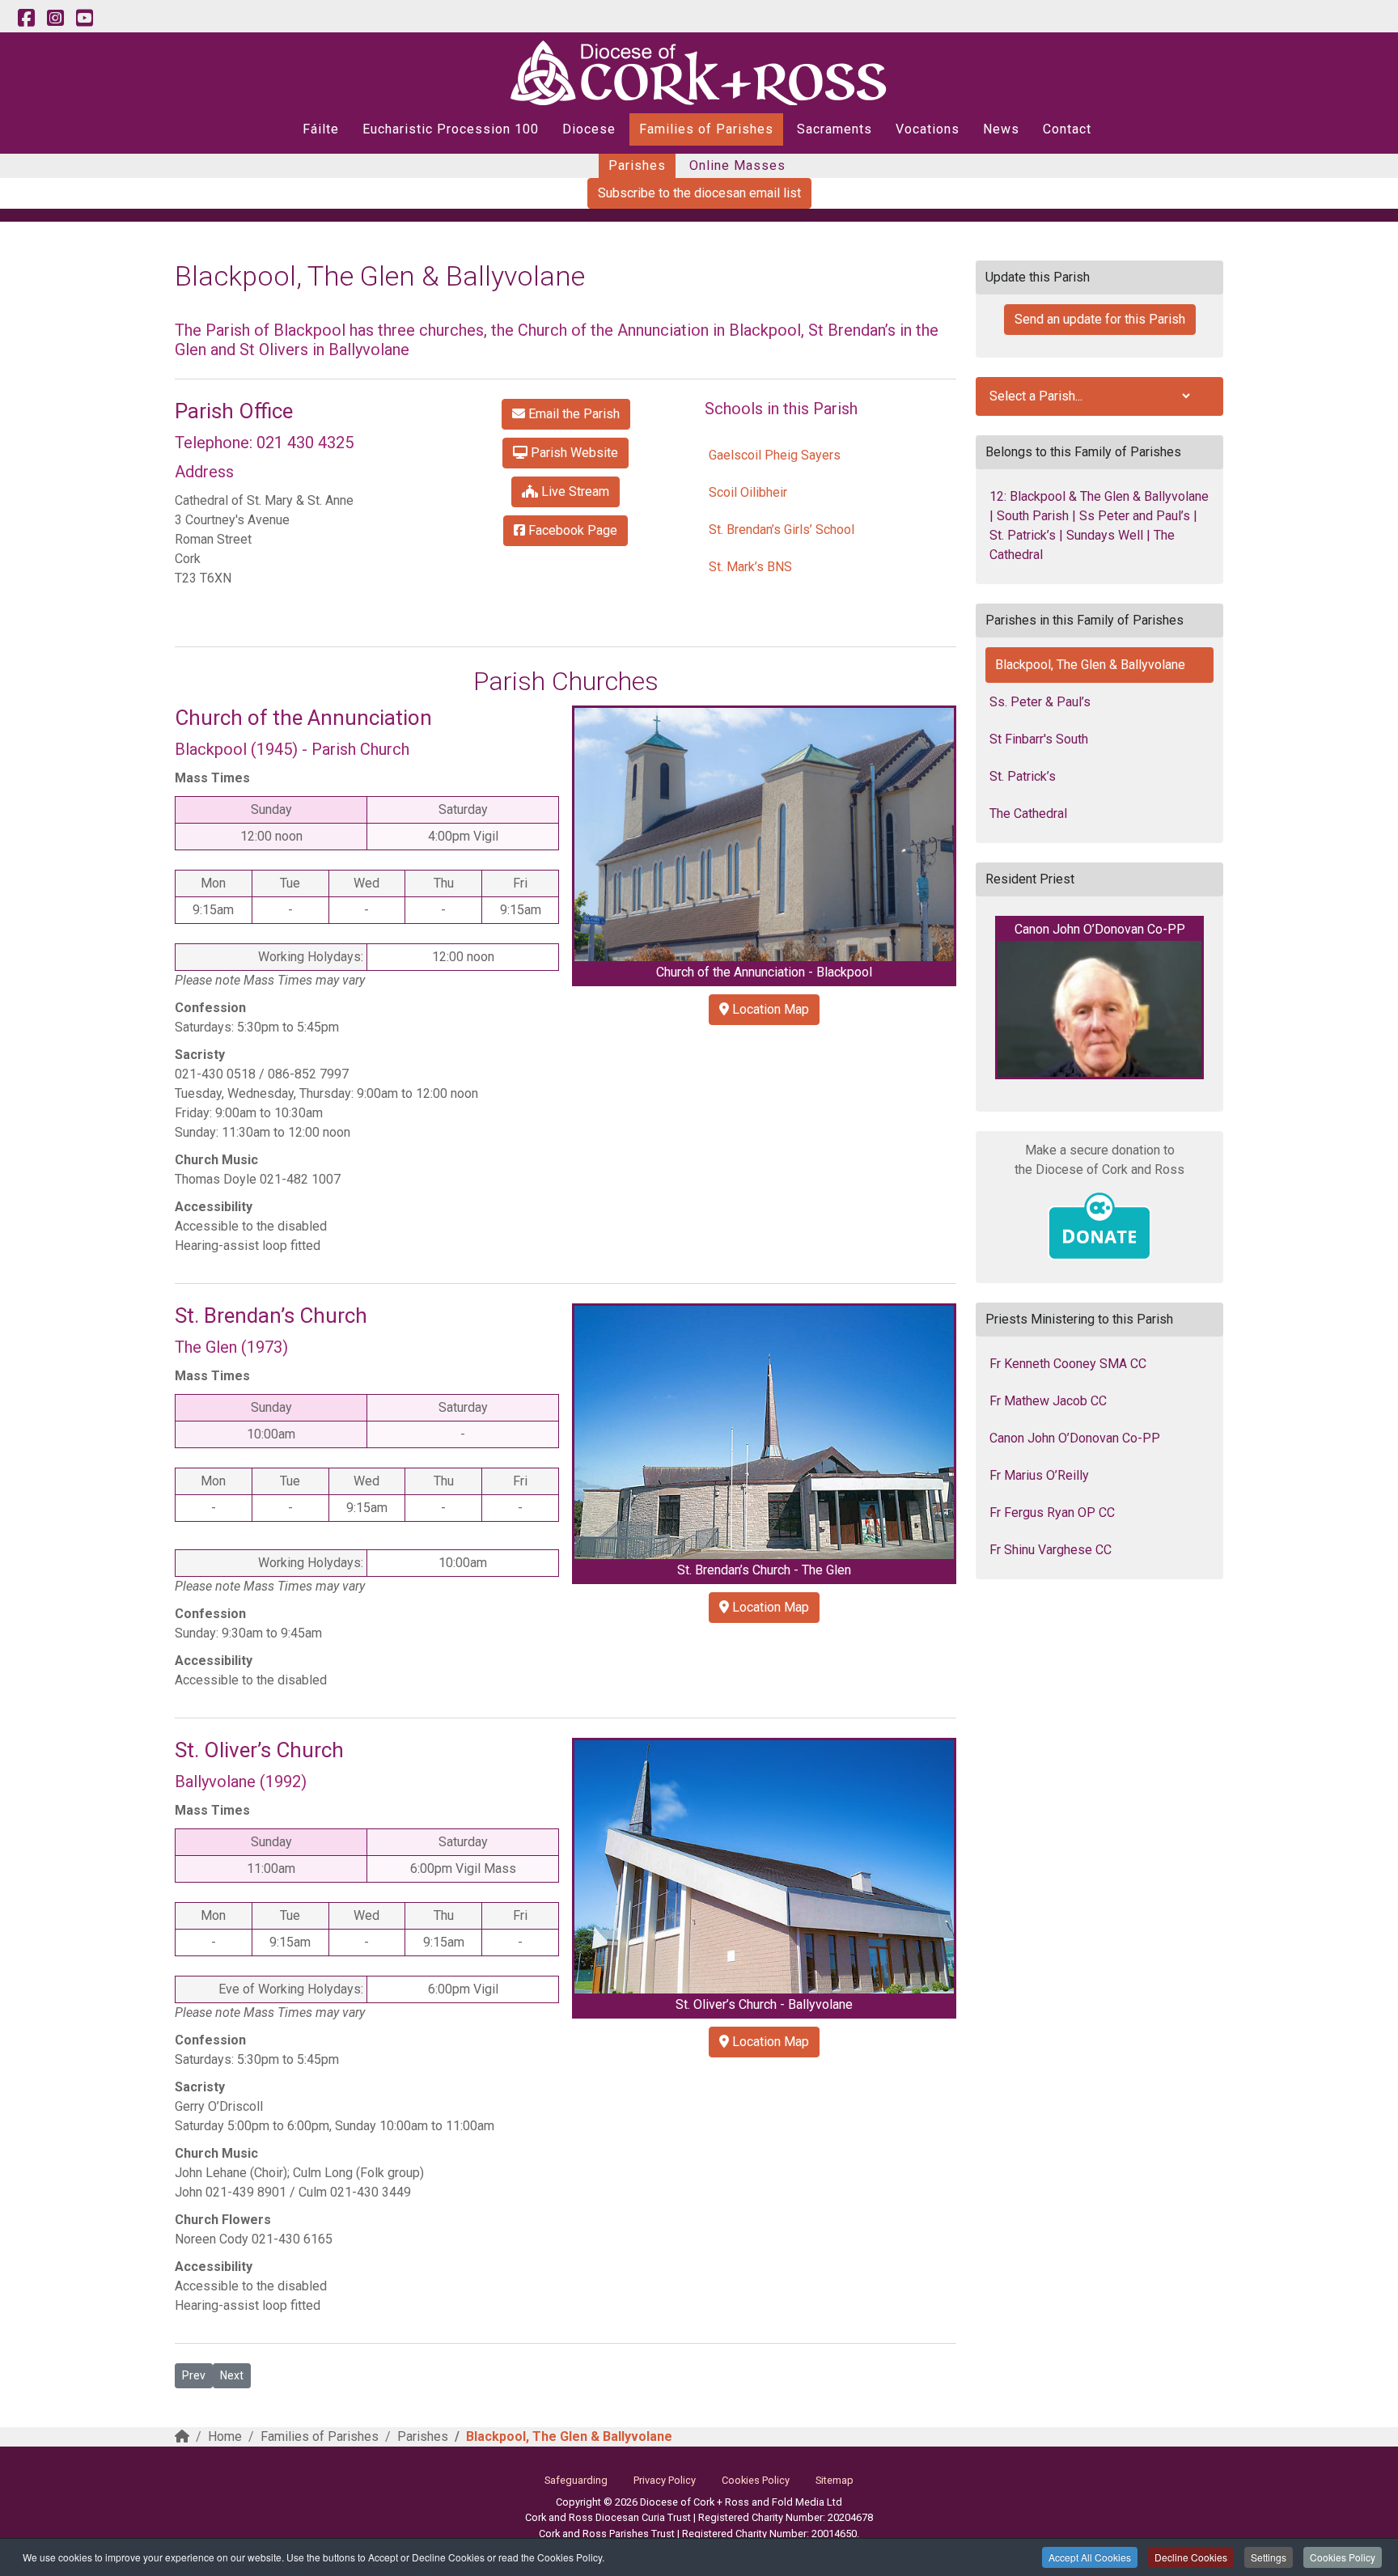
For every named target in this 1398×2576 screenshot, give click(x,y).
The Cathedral (1028, 813)
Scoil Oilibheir (748, 492)
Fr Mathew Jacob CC (1048, 1401)
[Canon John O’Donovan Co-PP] (1099, 1009)
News (1001, 129)
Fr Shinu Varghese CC (1051, 1550)
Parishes (637, 165)
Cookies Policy (1343, 2557)
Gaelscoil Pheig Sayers (775, 455)
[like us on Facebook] (26, 19)
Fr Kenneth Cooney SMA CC (1068, 1364)
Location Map (769, 1009)
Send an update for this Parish (1100, 319)
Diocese (589, 129)
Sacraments (835, 129)
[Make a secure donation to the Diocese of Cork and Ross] (1099, 1227)
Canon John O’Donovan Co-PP (1075, 1438)
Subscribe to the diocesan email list (699, 193)
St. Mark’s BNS (750, 567)
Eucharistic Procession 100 (451, 129)
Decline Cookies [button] (1191, 2557)
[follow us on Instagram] (55, 19)
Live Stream (574, 491)
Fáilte (321, 129)
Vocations (928, 129)
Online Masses (737, 165)
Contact (1067, 129)
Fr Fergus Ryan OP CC (1052, 1513)
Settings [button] (1269, 2557)
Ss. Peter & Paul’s (1040, 702)
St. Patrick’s (1023, 776)
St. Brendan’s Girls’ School (782, 530)
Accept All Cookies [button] (1090, 2557)
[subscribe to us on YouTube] (84, 19)
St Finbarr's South (1039, 739)
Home (225, 2436)
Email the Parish (572, 414)
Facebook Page (571, 530)
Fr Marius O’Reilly (1039, 1475)
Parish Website (573, 453)
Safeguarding (576, 2480)
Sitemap (835, 2480)
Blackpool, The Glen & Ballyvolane (1090, 665)
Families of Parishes (706, 129)
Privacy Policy (665, 2480)
